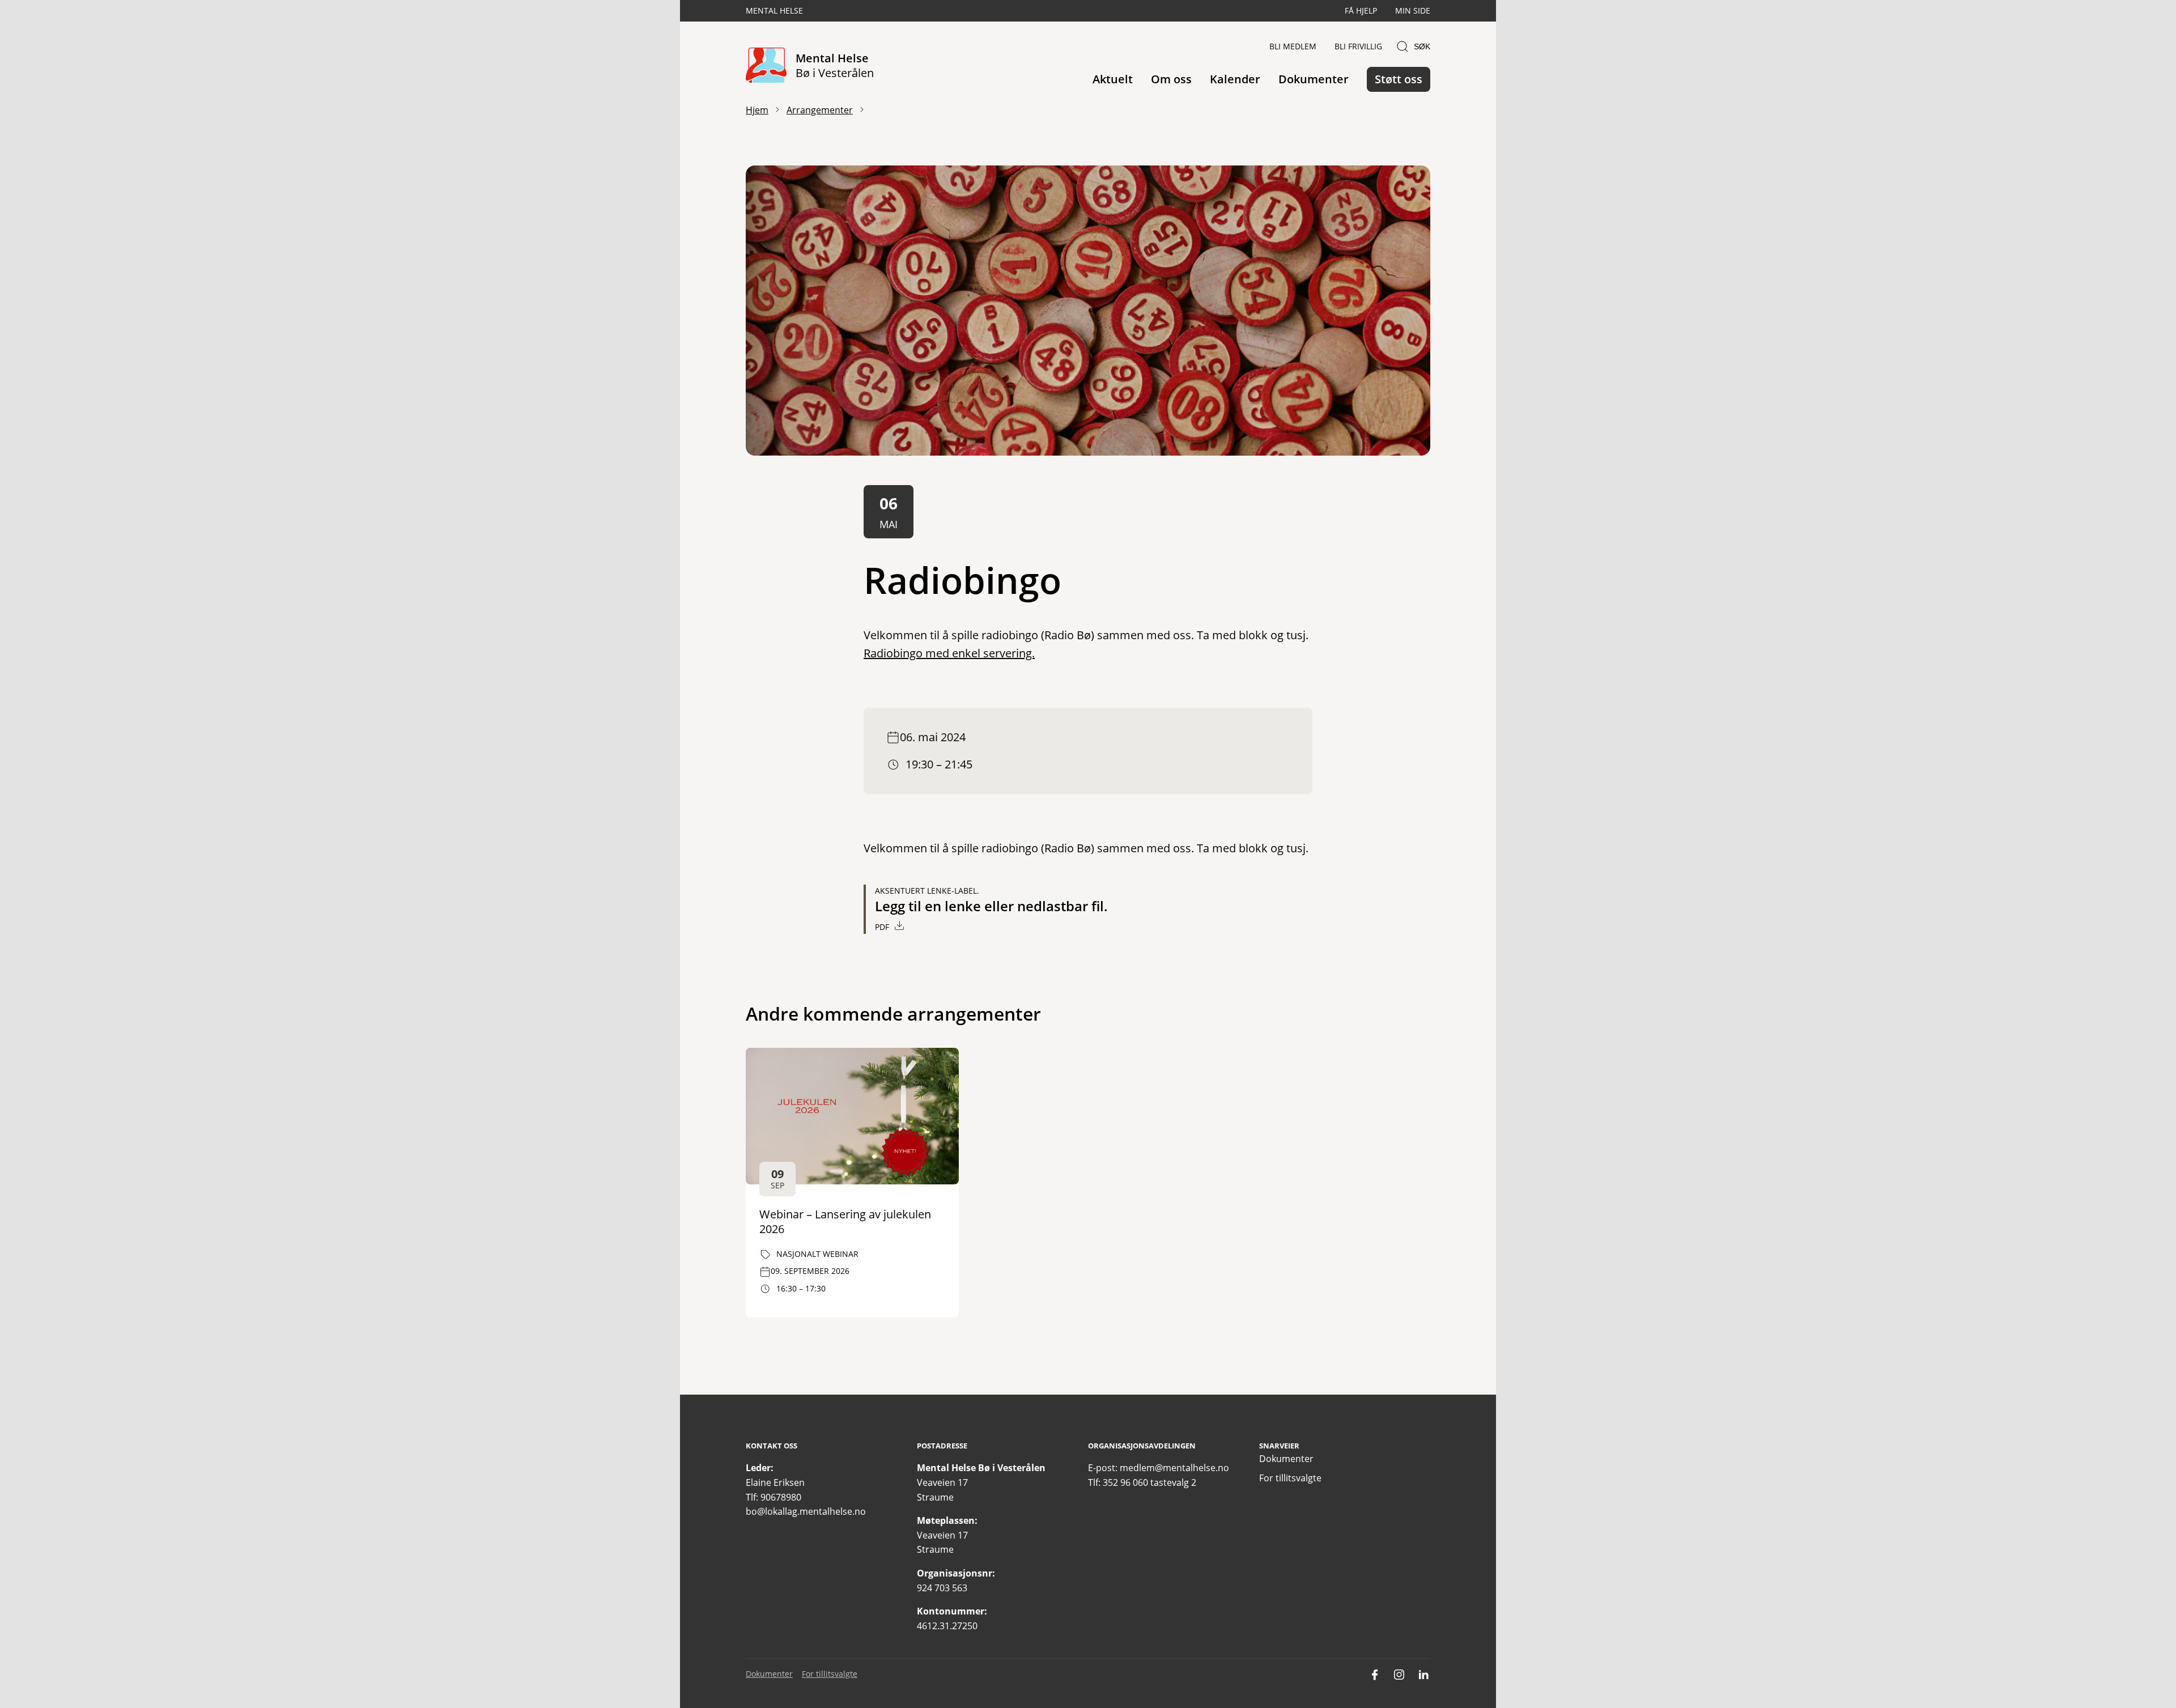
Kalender (1235, 79)
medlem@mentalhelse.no (1174, 1468)
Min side (1413, 10)
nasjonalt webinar (817, 1254)
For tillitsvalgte (1290, 1478)
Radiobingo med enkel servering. (949, 653)
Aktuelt (1113, 79)
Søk (1422, 46)
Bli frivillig (1358, 46)
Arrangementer (820, 110)
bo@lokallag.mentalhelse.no (806, 1511)
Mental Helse (774, 10)
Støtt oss (1399, 79)
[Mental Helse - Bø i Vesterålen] (766, 66)
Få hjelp (1361, 10)
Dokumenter (1314, 79)
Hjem (757, 110)
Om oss (1171, 79)
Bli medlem (1293, 46)
